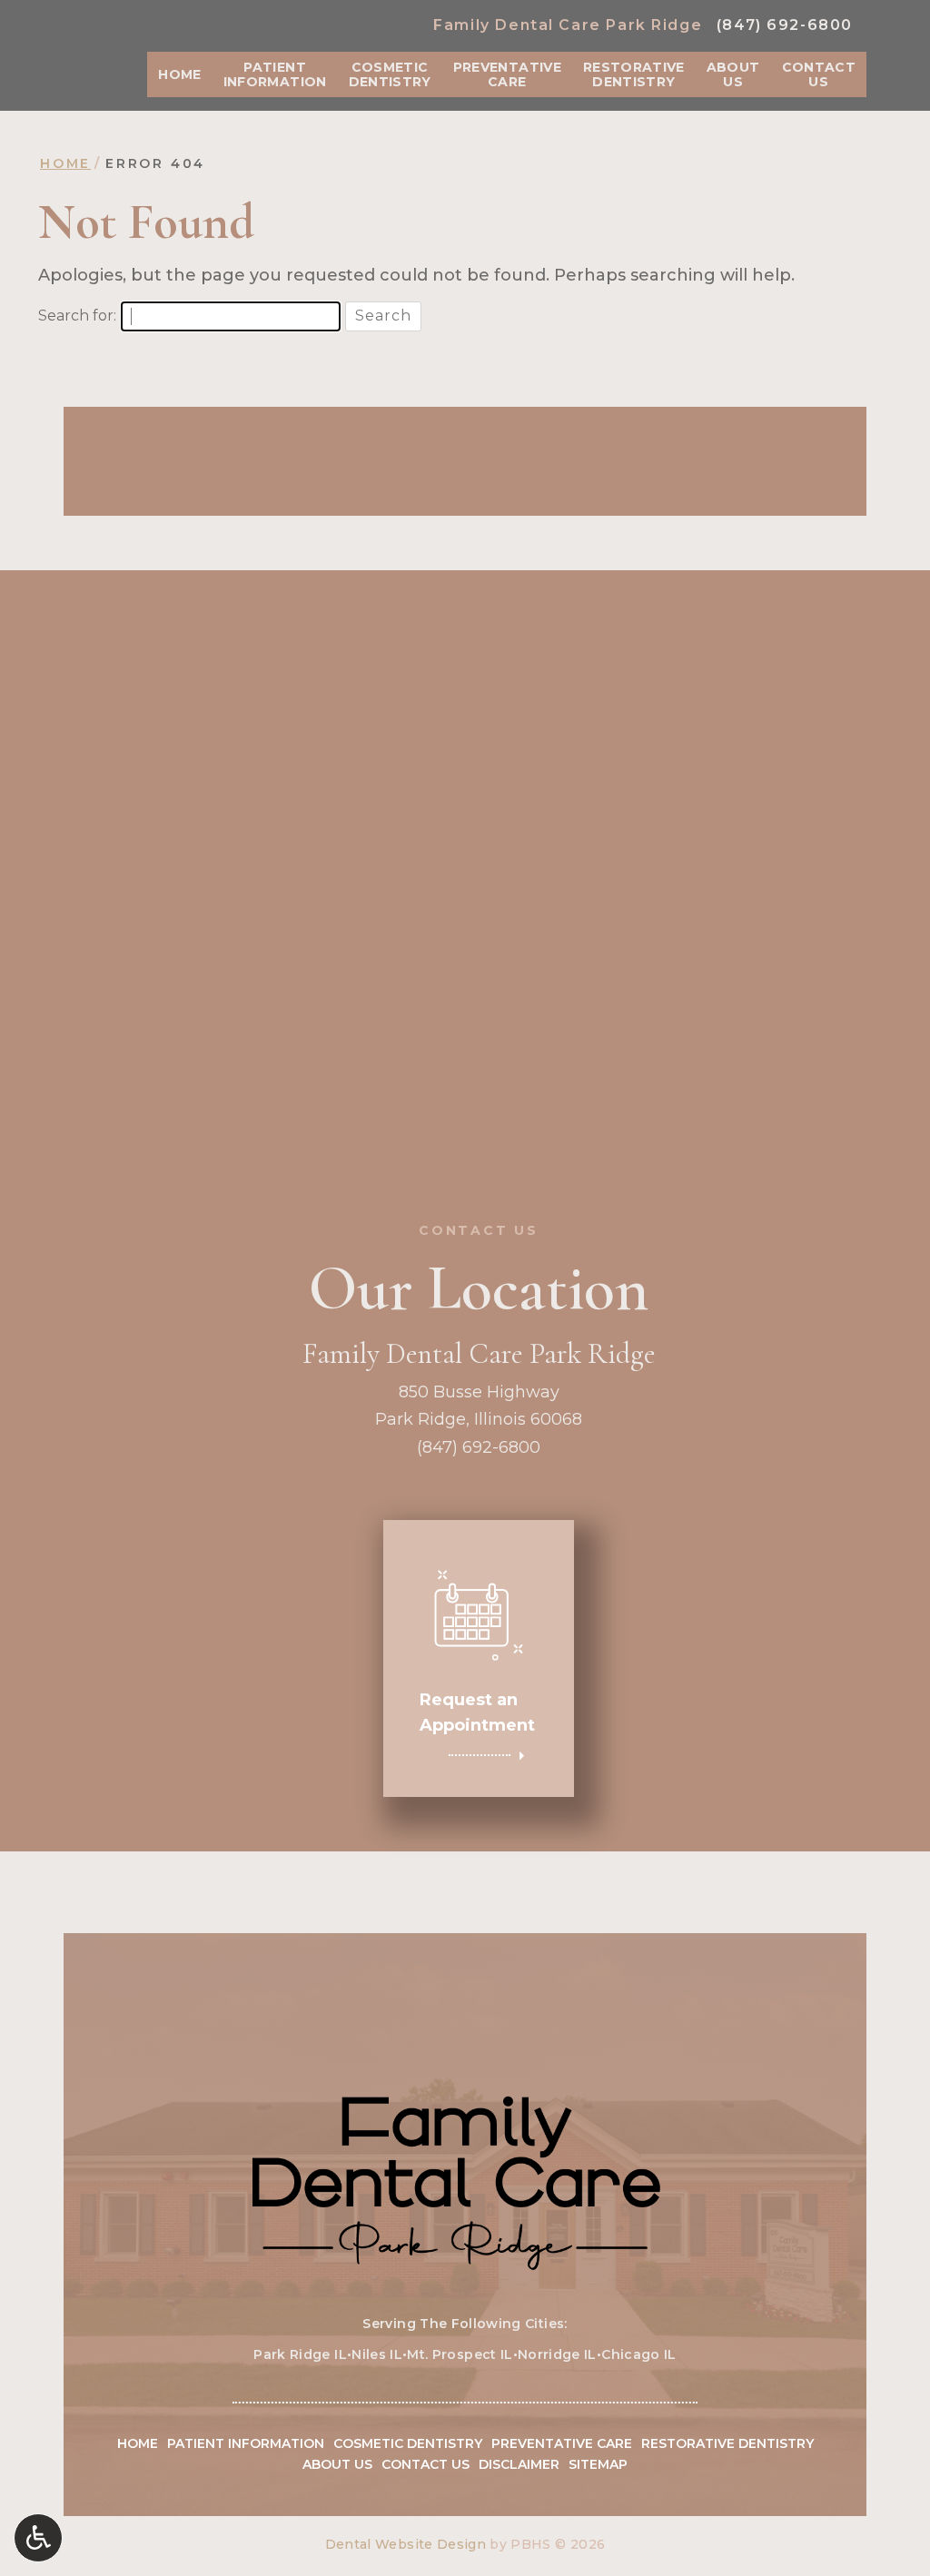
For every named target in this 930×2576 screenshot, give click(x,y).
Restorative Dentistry (727, 2443)
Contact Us (425, 2464)
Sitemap (598, 2464)
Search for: (77, 316)
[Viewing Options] (38, 2538)
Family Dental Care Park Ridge (568, 25)
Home (179, 74)
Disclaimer (519, 2464)
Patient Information (246, 2443)
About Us (337, 2464)
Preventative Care (562, 2443)
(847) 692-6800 (785, 25)
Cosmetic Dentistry (408, 2443)
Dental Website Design (406, 2544)
